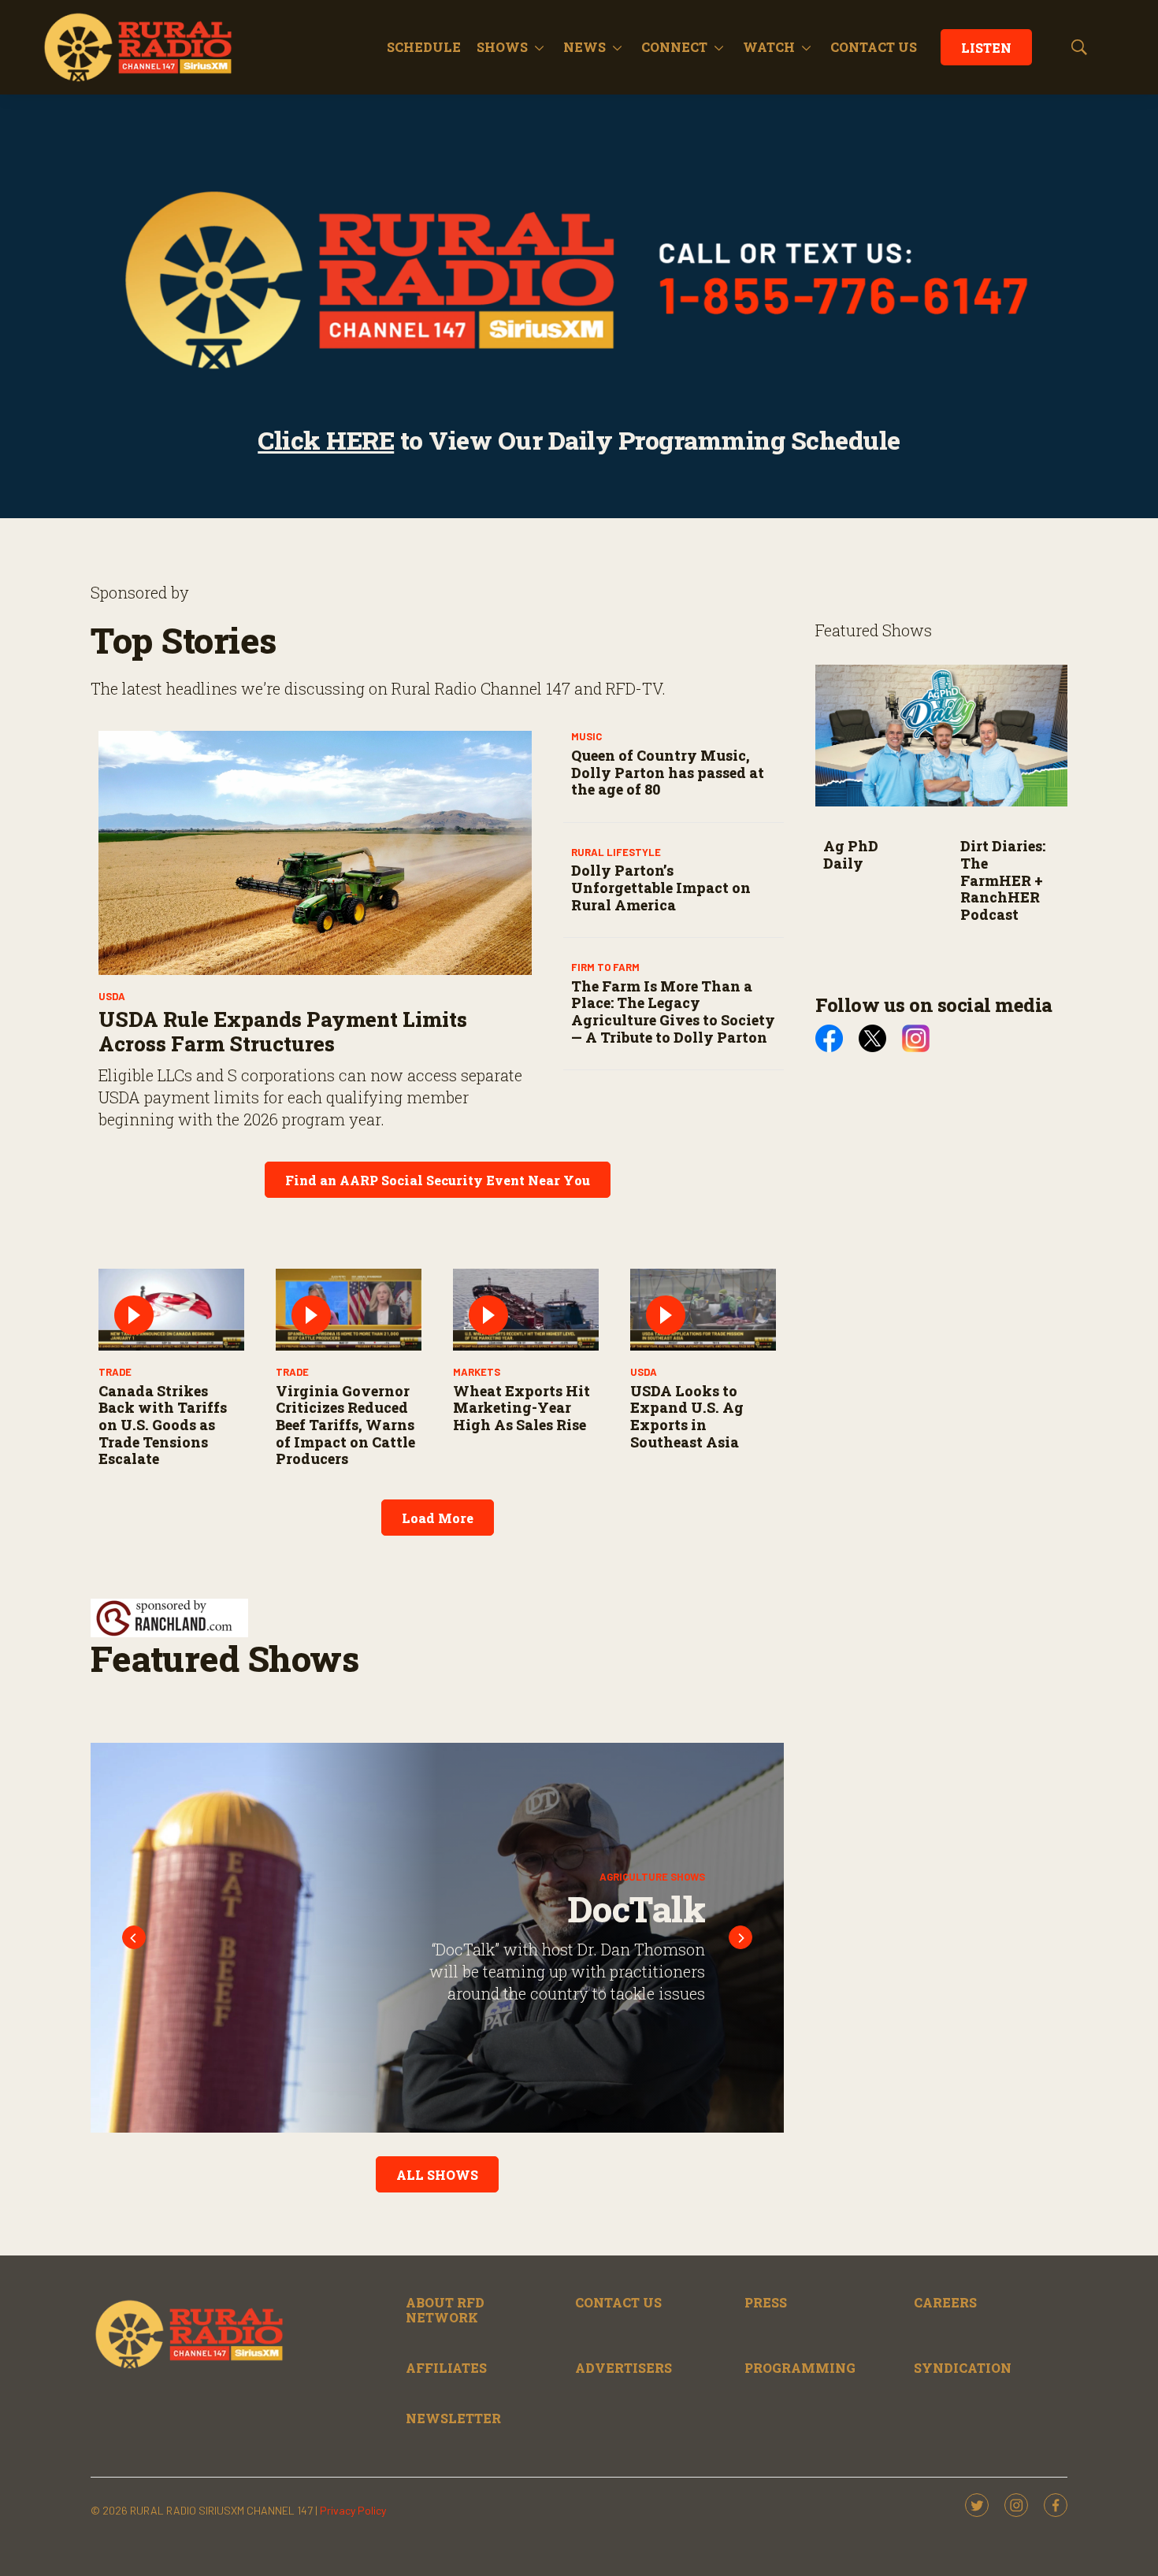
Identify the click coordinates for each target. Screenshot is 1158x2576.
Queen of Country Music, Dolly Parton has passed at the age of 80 (668, 772)
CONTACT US (874, 47)
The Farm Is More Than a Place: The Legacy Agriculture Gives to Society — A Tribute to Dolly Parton (673, 1012)
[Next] (740, 1937)
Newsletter (453, 2418)
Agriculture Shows (606, 1877)
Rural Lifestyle (616, 852)
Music (586, 736)
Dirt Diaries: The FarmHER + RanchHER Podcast (1003, 880)
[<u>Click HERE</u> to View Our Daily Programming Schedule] (579, 280)
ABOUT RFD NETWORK (445, 2310)
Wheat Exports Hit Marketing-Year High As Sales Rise (521, 1408)
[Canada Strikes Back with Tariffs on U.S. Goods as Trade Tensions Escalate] (171, 1310)
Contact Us (618, 2302)
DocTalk (589, 1909)
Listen (986, 48)
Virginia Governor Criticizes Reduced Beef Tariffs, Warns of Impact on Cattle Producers (345, 1425)
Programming (800, 2368)
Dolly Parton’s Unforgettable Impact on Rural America (661, 887)
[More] (539, 47)
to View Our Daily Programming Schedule (579, 440)
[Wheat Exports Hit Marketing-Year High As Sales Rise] (526, 1310)
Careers (945, 2302)
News (585, 47)
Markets (477, 1372)
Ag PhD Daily (851, 854)
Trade (115, 1372)
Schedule (424, 47)
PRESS (766, 2302)
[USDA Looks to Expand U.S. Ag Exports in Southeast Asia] (703, 1310)
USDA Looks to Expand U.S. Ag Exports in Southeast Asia (687, 1416)
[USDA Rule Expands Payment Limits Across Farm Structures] (315, 853)
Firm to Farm (605, 967)
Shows (502, 47)
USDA (112, 996)
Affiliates (446, 2368)
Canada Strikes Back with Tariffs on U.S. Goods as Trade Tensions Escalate (163, 1425)
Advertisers (624, 2368)
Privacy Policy (353, 2510)
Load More (438, 1518)
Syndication (963, 2368)
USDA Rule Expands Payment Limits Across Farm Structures (283, 1031)
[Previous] (134, 1937)
